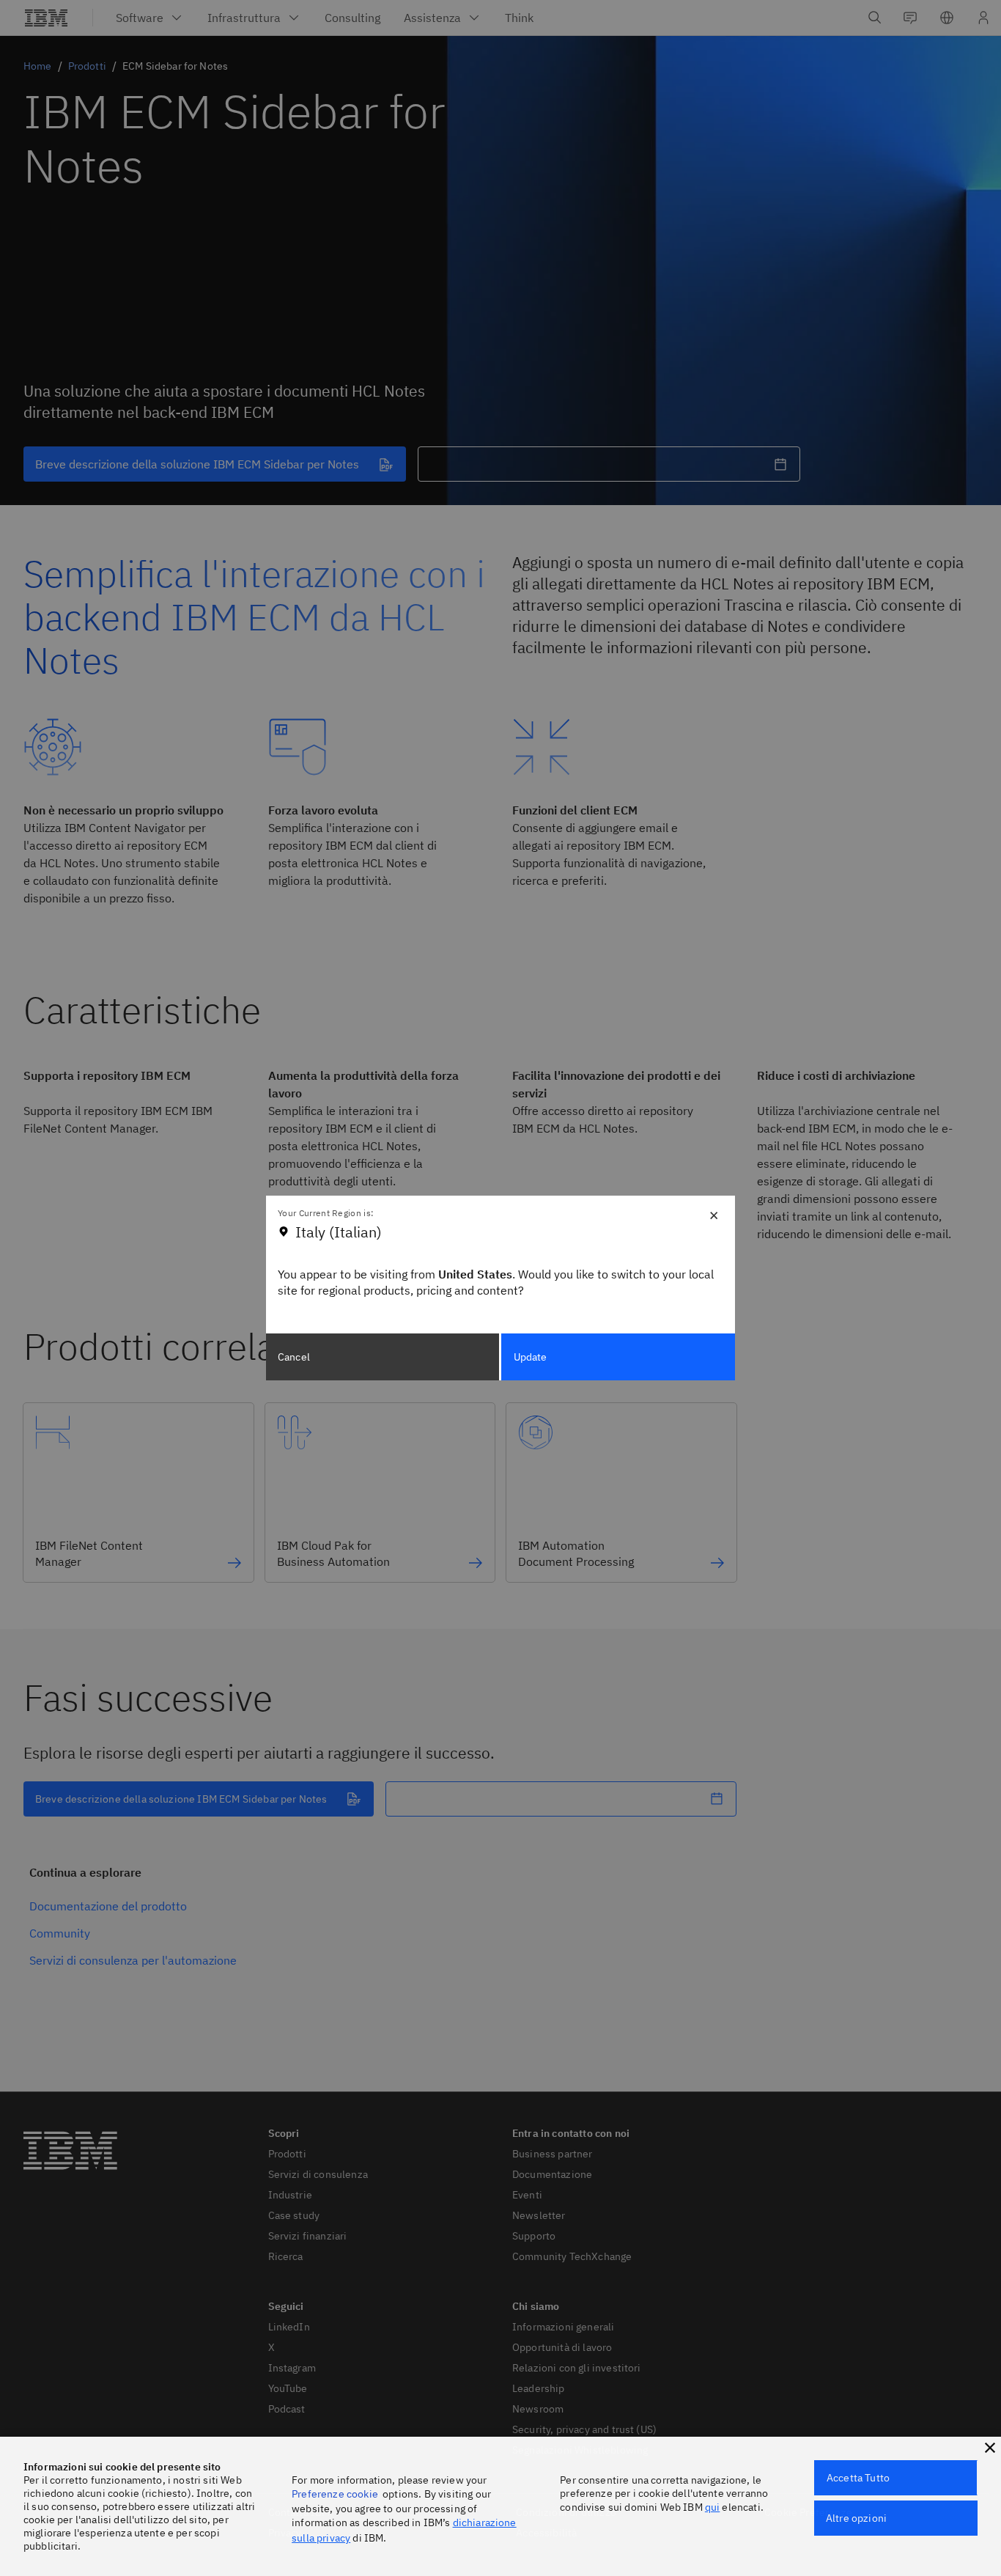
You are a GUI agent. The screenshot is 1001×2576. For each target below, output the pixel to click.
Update (531, 1357)
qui (712, 2507)
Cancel (294, 1357)
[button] (990, 2448)
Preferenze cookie (335, 2494)
